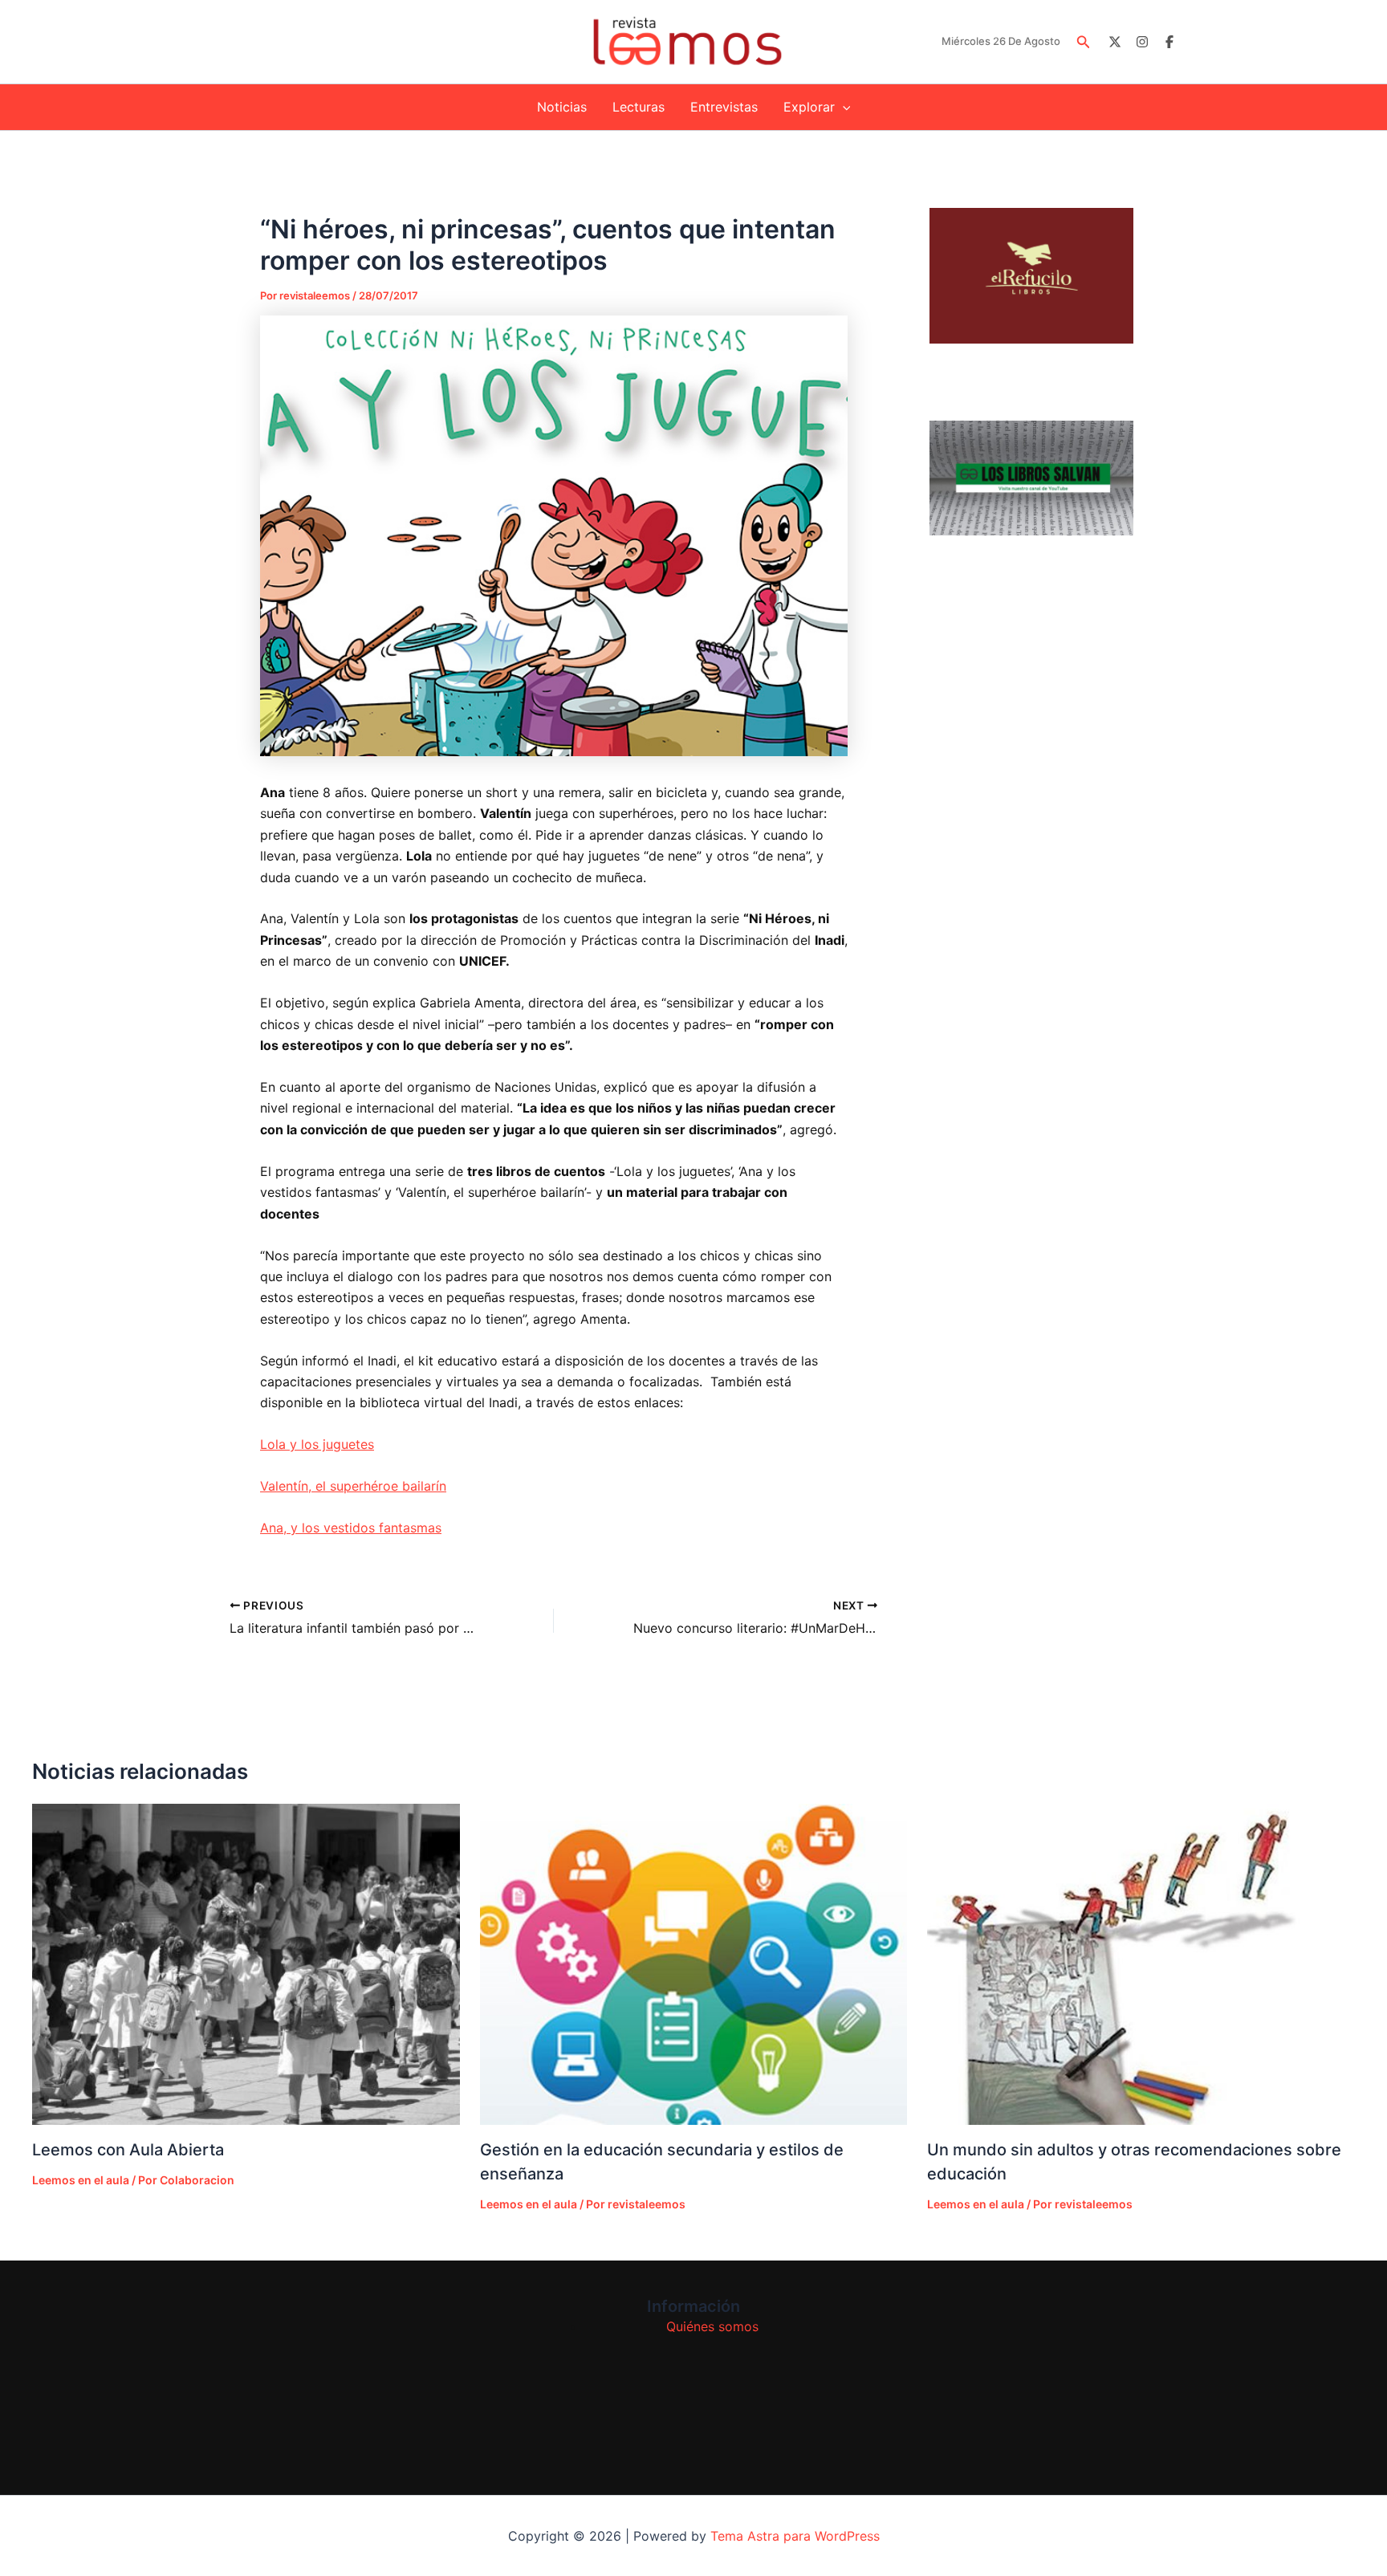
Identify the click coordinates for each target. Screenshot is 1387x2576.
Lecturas (639, 107)
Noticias (562, 107)
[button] (1084, 42)
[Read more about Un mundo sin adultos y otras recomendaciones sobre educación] (1141, 1964)
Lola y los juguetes (317, 1444)
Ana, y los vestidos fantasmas (351, 1528)
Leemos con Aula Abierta (128, 2150)
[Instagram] (1142, 42)
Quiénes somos (712, 2326)
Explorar (809, 107)
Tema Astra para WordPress (795, 2536)
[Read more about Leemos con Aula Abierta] (246, 1964)
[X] (1115, 42)
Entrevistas (724, 107)
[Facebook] (1169, 42)
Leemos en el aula (81, 2180)
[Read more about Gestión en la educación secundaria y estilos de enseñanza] (694, 1964)
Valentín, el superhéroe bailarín (353, 1486)
